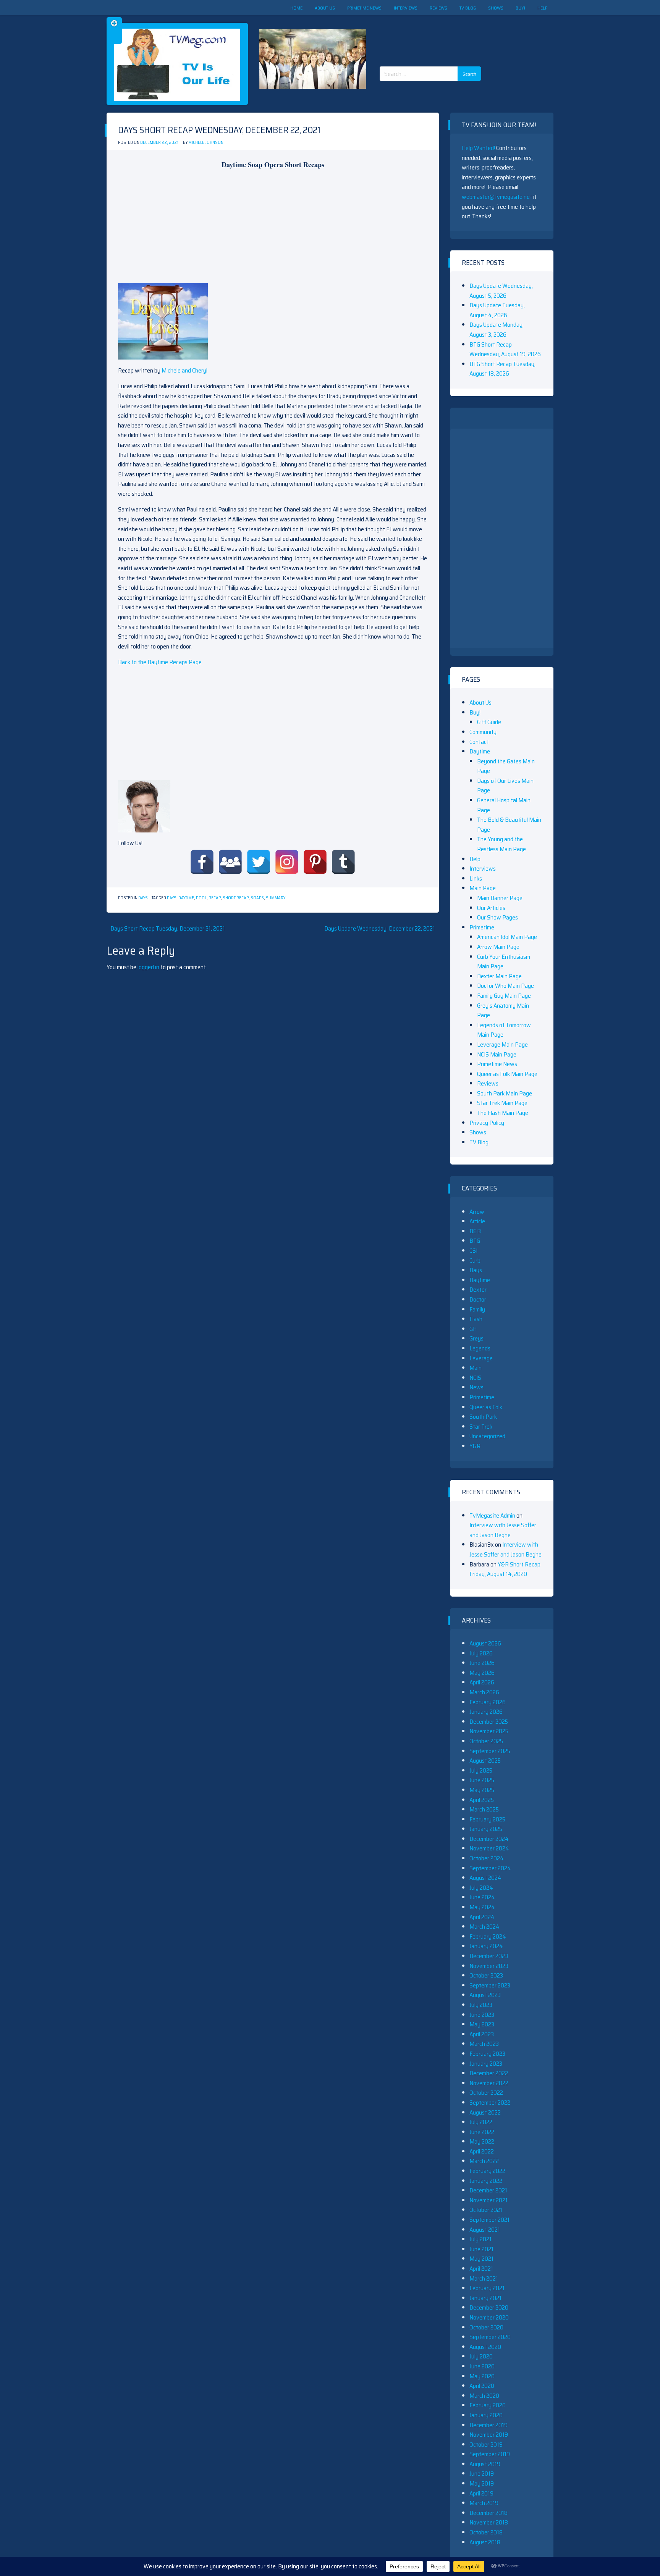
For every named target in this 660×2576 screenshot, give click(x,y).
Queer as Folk (486, 1407)
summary (276, 898)
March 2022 (484, 2161)
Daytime (186, 898)
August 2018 (485, 2542)
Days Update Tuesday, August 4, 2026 (497, 310)
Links (476, 878)
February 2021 (487, 2288)
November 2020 (489, 2317)
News (476, 1387)
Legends (480, 1348)
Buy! (520, 8)
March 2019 (484, 2503)
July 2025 (481, 1770)
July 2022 (481, 2122)
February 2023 (487, 2054)
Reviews (438, 8)
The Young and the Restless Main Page (501, 844)
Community (483, 732)
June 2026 (482, 1663)
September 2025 (490, 1751)
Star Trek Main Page (502, 1103)
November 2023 (489, 1966)
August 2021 (485, 2230)
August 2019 (485, 2464)
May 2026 (482, 1673)
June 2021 (481, 2249)
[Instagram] (287, 862)
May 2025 (482, 1790)
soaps (257, 898)
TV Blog (468, 8)
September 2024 (490, 1868)
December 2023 (489, 1956)
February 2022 (487, 2171)
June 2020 (482, 2366)
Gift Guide (489, 722)
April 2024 (482, 1917)
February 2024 (488, 1936)
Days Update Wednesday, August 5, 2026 (501, 291)
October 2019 (486, 2445)
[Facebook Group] (230, 862)
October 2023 (486, 1975)
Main (476, 1368)
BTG (475, 1241)
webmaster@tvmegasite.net (497, 197)
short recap (236, 898)
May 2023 (482, 2024)
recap (215, 898)
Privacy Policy (487, 1123)
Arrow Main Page (498, 947)
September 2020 (490, 2337)
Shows (496, 8)
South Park (483, 1417)
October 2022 (486, 2093)
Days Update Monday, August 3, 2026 (497, 330)
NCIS (475, 1378)
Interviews (406, 8)
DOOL (201, 898)
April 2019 (481, 2493)
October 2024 (487, 1858)
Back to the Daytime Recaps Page (160, 662)
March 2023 (484, 2044)
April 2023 (482, 2034)
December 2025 (489, 1722)
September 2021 (489, 2220)
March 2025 (484, 1809)
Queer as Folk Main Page (507, 1074)
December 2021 (488, 2190)
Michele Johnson (206, 143)
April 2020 (482, 2386)
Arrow (477, 1212)
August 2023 (485, 1995)
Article (477, 1221)
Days (143, 898)
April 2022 (482, 2151)
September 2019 (490, 2454)
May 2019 (482, 2483)
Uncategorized (487, 1436)
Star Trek (481, 1427)
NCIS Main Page (497, 1054)
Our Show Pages (497, 917)
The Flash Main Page (503, 1113)
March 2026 (484, 1692)
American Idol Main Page (507, 937)
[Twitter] (259, 862)
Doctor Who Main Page (506, 986)
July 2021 (480, 2239)
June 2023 (482, 2015)
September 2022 (490, 2103)
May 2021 (481, 2259)
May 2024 (482, 1907)
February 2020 (488, 2405)
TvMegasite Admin (492, 1515)
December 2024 (489, 1839)
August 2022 (485, 2112)
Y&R (475, 1446)
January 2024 (486, 1946)
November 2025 (489, 1731)
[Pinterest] (315, 862)
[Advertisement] (433, 34)
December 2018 (489, 2513)
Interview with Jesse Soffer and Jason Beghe (503, 1530)
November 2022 (489, 2083)
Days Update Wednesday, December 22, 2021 (380, 928)
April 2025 (482, 1800)
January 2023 (486, 2064)
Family (477, 1309)
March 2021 (484, 2278)
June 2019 (482, 2474)
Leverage (481, 1358)
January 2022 (486, 2181)
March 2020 (484, 2396)
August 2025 (485, 1761)
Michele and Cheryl (184, 370)
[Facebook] (202, 862)
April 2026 (482, 1682)
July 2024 (481, 1888)
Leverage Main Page (502, 1044)
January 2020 (486, 2415)
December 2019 (489, 2425)
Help (542, 8)
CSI (473, 1251)
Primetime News (364, 8)
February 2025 (487, 1819)
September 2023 (490, 1985)
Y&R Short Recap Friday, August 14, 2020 (505, 1569)
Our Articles (491, 908)
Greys (476, 1338)
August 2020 (485, 2347)
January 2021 (485, 2298)
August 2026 (485, 1643)
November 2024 (489, 1848)
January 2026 (486, 1712)
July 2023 (481, 2005)
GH (473, 1329)
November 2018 (489, 2522)
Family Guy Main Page (504, 996)
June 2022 (482, 2132)
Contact (479, 742)
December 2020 (489, 2307)
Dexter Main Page (499, 976)
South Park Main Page (505, 1093)
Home (296, 8)
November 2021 (489, 2200)
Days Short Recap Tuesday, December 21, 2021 (168, 928)
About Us (325, 8)
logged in (148, 967)
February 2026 (488, 1702)
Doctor (478, 1299)
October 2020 (486, 2327)
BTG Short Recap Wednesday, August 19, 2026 (505, 349)
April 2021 (481, 2269)
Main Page (483, 888)
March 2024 (484, 1927)
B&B (475, 1231)
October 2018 (486, 2532)
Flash (476, 1319)
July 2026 (481, 1653)
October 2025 (486, 1741)
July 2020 (481, 2356)
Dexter (478, 1290)
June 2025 (482, 1780)
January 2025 (486, 1829)
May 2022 (482, 2141)
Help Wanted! (478, 148)
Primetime (482, 927)
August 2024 (485, 1878)
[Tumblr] (343, 862)
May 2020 (482, 2376)
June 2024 (482, 1897)
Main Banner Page (500, 898)
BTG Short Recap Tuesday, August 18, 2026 (502, 369)
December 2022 (489, 2073)
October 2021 (486, 2210)
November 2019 (489, 2435)
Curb (475, 1261)
